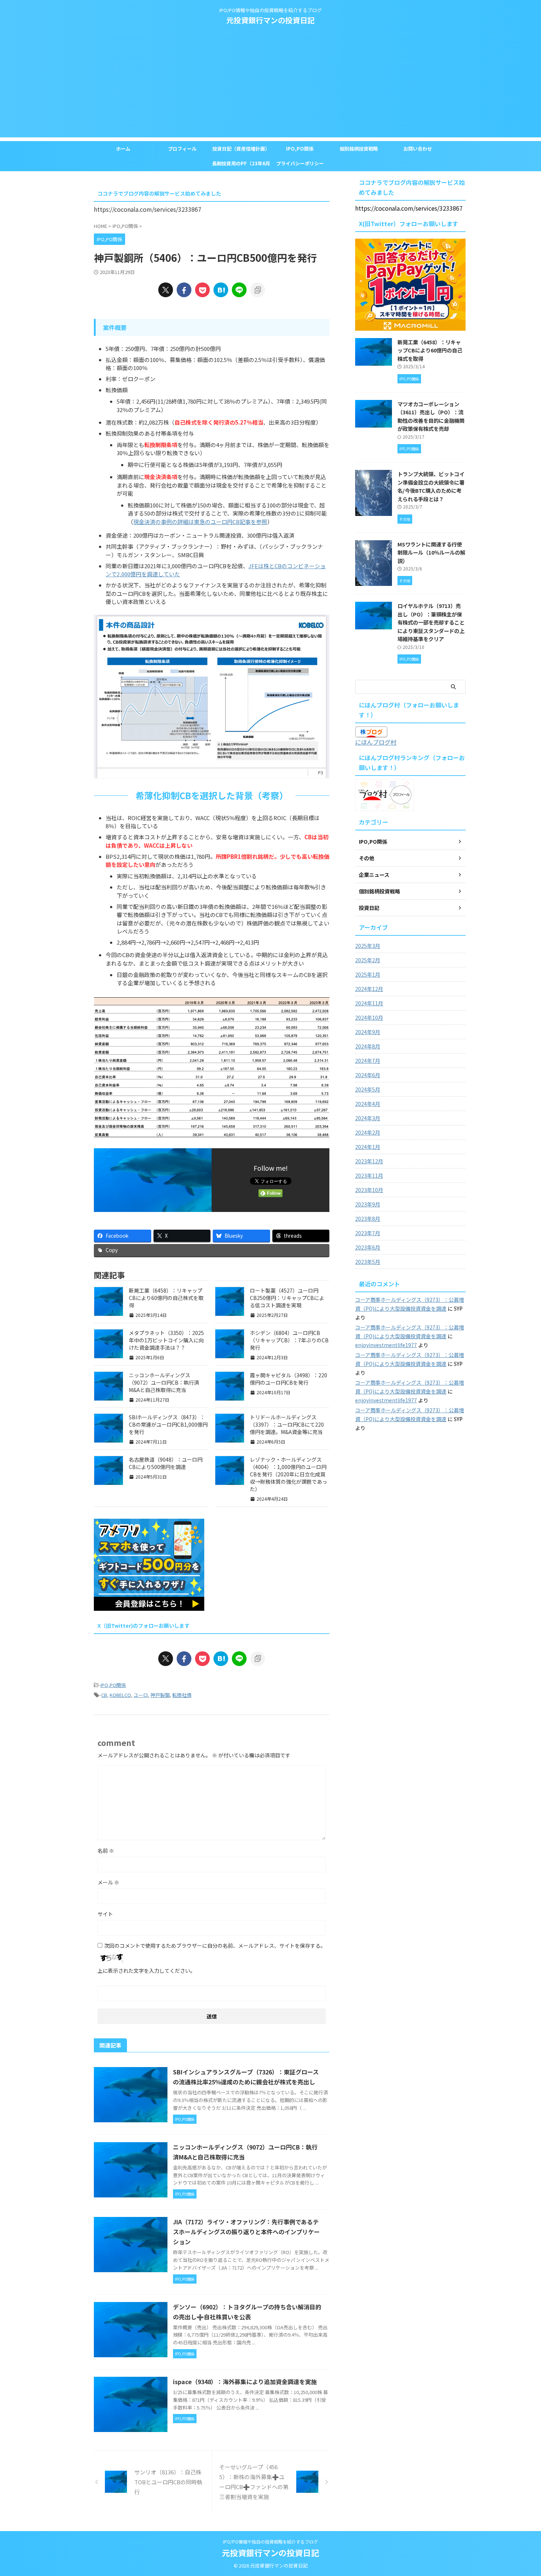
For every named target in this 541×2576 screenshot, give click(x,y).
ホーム (123, 149)
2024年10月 (369, 1018)
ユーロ (141, 1695)
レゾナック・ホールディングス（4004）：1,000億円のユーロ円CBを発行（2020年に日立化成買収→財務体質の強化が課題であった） (289, 1474)
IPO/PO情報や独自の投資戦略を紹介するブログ (270, 2542)
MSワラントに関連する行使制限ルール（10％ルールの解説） (431, 552)
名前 (106, 1851)
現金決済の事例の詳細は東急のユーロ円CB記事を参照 (200, 522)
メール (108, 1882)
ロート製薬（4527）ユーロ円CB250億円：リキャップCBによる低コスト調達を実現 (287, 1298)
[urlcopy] (258, 290)
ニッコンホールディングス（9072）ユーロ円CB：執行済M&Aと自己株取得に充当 (164, 1382)
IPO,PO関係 (300, 149)
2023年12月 (369, 1161)
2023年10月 (369, 1190)
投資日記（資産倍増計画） (241, 149)
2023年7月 (368, 1233)
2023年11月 (369, 1175)
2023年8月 (368, 1219)
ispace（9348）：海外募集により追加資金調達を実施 (245, 2382)
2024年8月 (368, 1046)
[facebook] (184, 290)
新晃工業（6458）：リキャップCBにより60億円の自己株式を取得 (166, 1298)
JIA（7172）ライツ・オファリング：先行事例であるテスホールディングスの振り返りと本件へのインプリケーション (246, 2232)
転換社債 (182, 1695)
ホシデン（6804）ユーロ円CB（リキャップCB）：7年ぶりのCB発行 (289, 1340)
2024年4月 (368, 1104)
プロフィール (182, 149)
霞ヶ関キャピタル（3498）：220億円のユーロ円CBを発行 (289, 1379)
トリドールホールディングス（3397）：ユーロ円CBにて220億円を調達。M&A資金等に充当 (287, 1424)
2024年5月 (368, 1089)
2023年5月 (368, 1262)
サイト (105, 1914)
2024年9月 (368, 1032)
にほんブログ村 (376, 742)
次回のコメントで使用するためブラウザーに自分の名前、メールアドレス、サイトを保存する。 (215, 1946)
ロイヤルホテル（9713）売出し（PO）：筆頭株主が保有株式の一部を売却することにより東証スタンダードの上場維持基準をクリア (431, 622)
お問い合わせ (418, 149)
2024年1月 (368, 1147)
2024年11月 (369, 1003)
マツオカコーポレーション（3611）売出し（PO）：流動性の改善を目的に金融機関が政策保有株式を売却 (431, 416)
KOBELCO (120, 1695)
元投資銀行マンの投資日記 (270, 20)
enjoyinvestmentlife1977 (386, 1345)
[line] (239, 290)
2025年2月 (368, 960)
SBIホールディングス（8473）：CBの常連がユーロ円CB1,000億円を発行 (168, 1424)
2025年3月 (368, 946)
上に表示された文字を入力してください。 (146, 1971)
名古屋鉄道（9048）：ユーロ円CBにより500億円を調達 (166, 1463)
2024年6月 (368, 1075)
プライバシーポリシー (300, 163)
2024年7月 (368, 1061)
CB (104, 1695)
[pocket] (202, 290)
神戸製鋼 (160, 1695)
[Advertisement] (270, 86)
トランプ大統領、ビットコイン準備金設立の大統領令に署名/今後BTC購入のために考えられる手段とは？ (431, 486)
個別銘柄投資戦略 (359, 149)
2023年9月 (368, 1204)
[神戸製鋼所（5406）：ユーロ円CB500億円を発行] (221, 290)
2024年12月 (369, 989)
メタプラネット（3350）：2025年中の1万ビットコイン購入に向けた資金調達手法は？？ (166, 1340)
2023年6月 (368, 1247)
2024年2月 (368, 1132)
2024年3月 (368, 1118)
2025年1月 (368, 974)
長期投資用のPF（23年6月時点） (241, 165)
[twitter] (166, 290)
